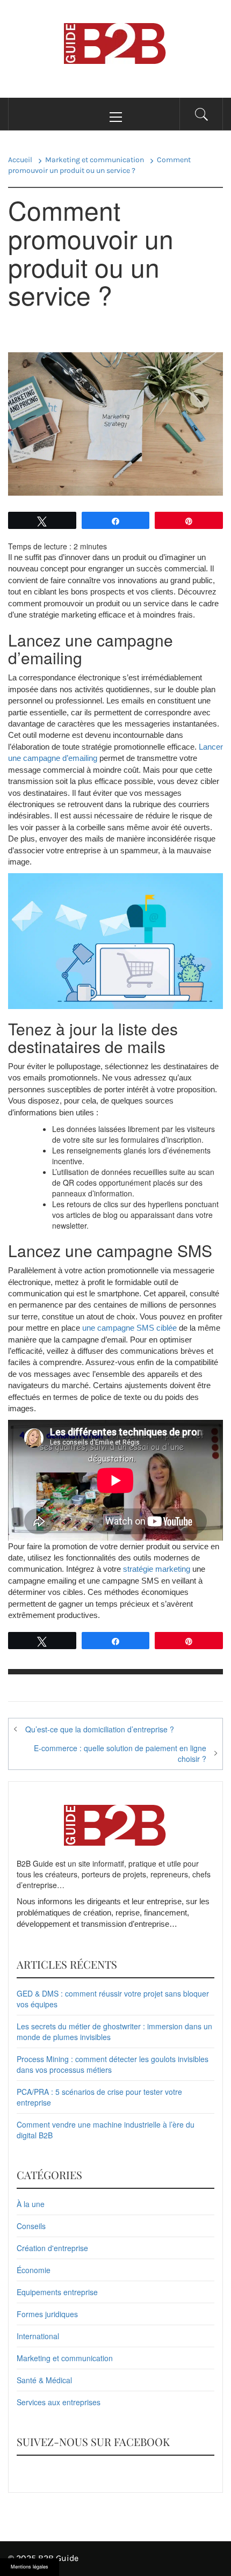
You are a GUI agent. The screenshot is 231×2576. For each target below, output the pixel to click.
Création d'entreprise (52, 2248)
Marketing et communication (65, 2358)
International (38, 2336)
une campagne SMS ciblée (129, 1328)
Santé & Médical (44, 2380)
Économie (34, 2270)
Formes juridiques (47, 2314)
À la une (31, 2204)
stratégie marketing (157, 1569)
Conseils (31, 2226)
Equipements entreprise (57, 2292)
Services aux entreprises (59, 2402)
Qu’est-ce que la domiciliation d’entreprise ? (100, 1729)
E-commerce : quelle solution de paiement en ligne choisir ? (120, 1753)
